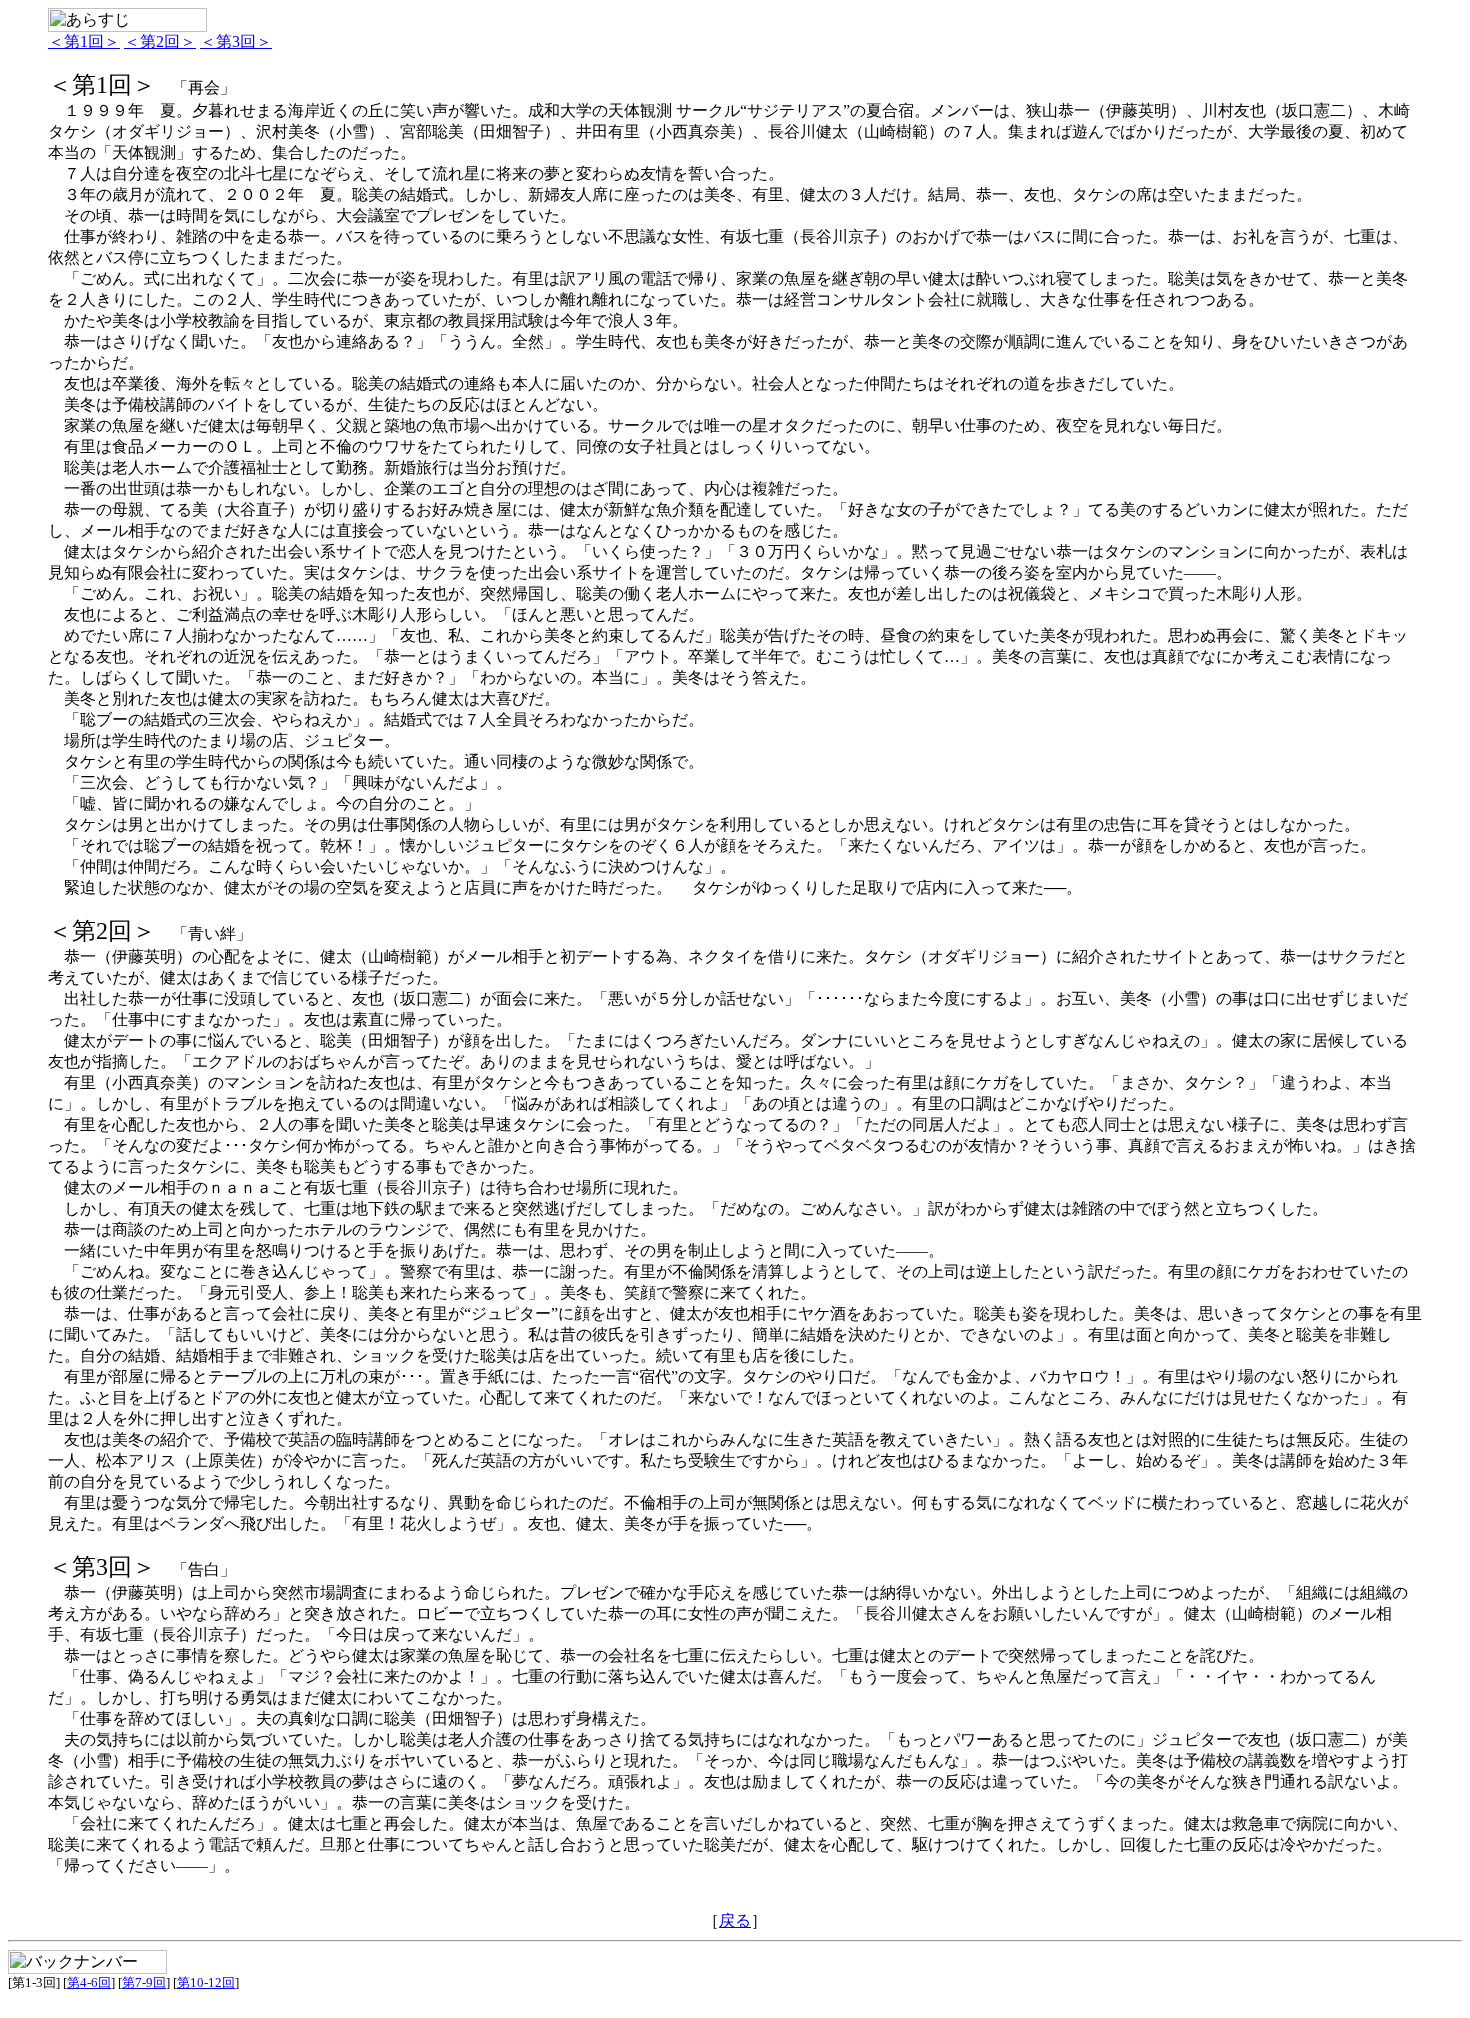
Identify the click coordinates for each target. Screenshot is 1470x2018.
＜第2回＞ (160, 41)
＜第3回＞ (236, 41)
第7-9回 (144, 1982)
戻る (735, 1920)
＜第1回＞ (84, 41)
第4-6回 (89, 1982)
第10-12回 (206, 1982)
